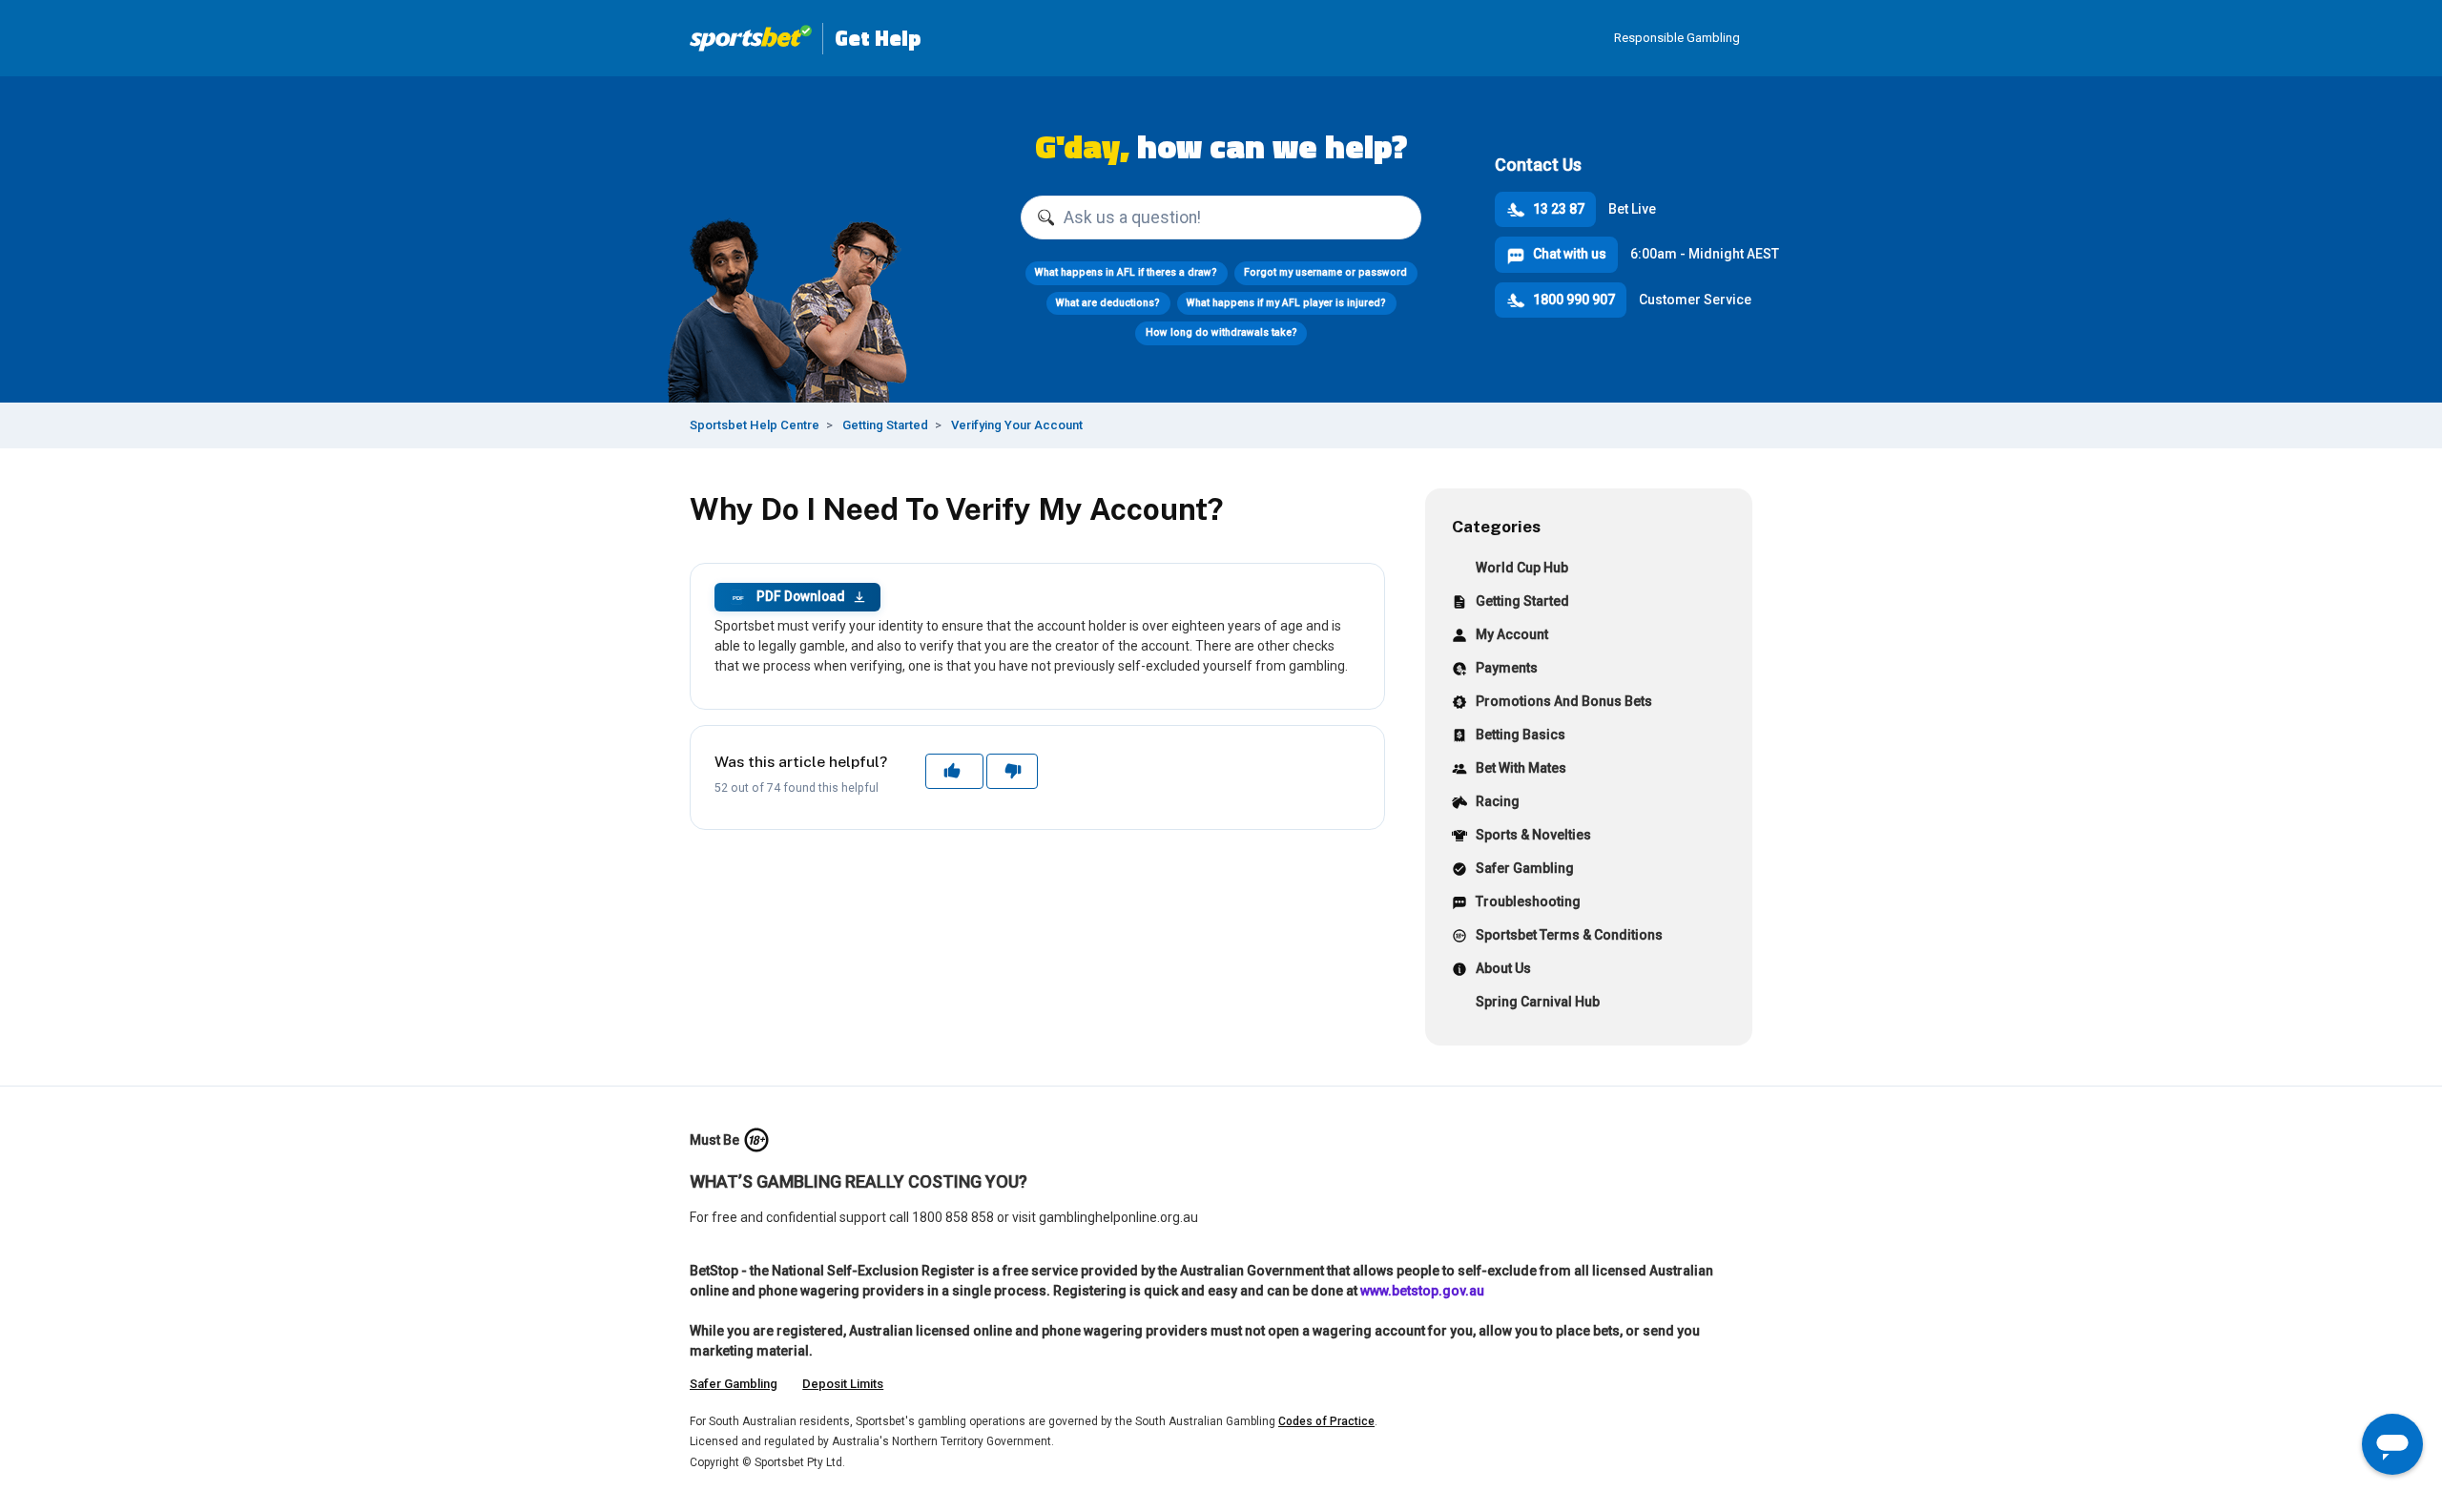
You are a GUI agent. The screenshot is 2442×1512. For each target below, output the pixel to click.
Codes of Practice (1326, 1421)
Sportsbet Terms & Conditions (1569, 935)
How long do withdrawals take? (1221, 332)
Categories (1496, 526)
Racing (1498, 801)
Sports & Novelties (1533, 835)
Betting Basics (1521, 735)
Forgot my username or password (1325, 272)
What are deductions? (1108, 303)
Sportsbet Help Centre (755, 425)
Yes (954, 771)
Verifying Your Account (1017, 425)
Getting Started (885, 425)
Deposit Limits (843, 1384)
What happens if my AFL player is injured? (1286, 303)
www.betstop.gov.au (1422, 1291)
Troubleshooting (1528, 901)
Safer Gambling (1525, 868)
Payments (1507, 668)
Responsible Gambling (1677, 38)
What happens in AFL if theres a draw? (1126, 272)
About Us (1503, 968)
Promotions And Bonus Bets (1564, 701)
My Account (1512, 634)
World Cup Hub (1522, 568)
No (1012, 771)
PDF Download (788, 596)
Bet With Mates (1521, 768)
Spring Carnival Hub (1538, 1002)
